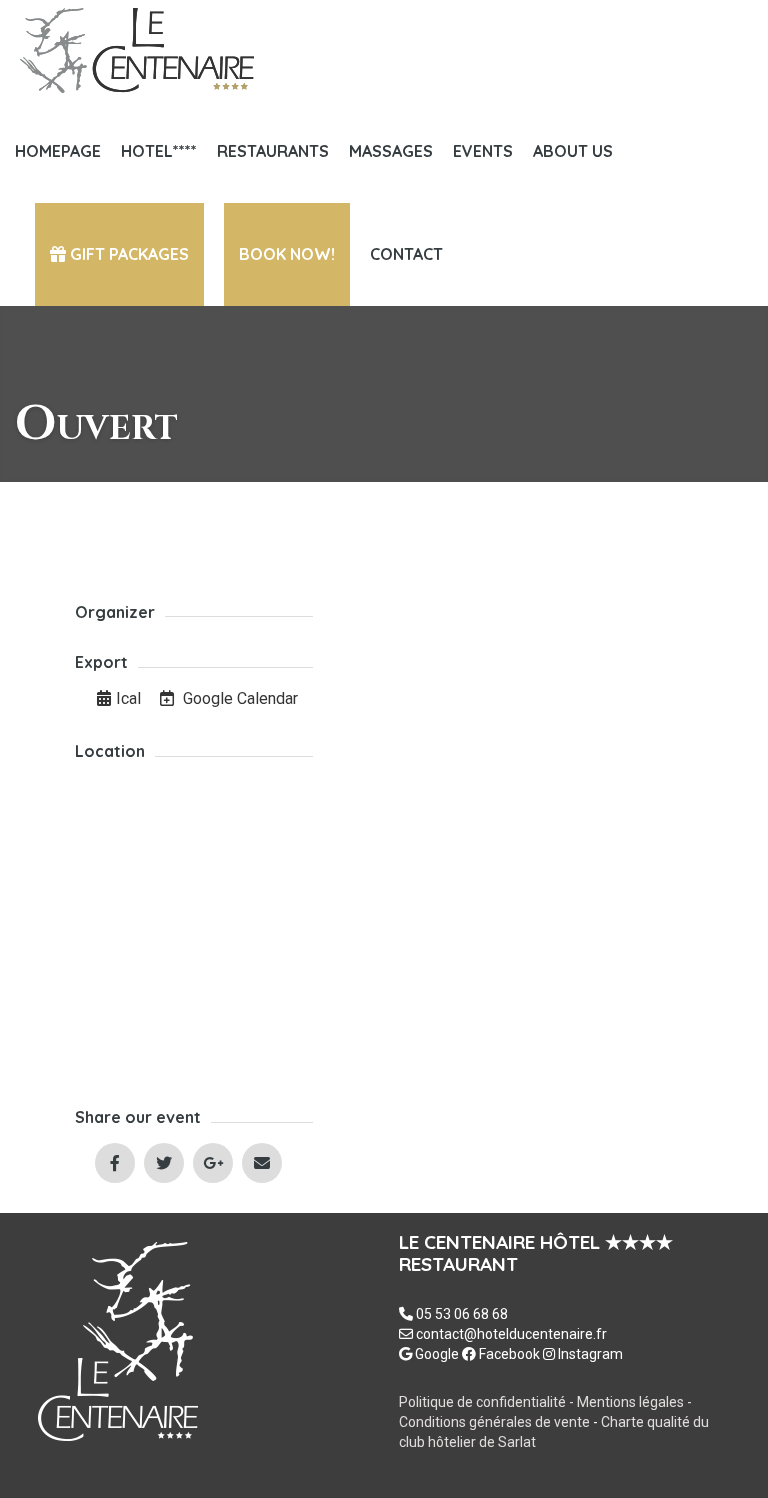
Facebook (508, 1354)
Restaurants (273, 151)
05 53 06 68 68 (462, 1314)
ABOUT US (573, 151)
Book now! (287, 254)
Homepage (58, 151)
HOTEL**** (159, 151)
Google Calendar (238, 698)
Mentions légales (632, 1402)
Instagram (589, 1354)
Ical (128, 698)
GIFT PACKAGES (127, 254)
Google (435, 1354)
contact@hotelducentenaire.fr (511, 1334)
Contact (406, 254)
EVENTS (483, 151)
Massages (391, 151)
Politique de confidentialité (482, 1402)
